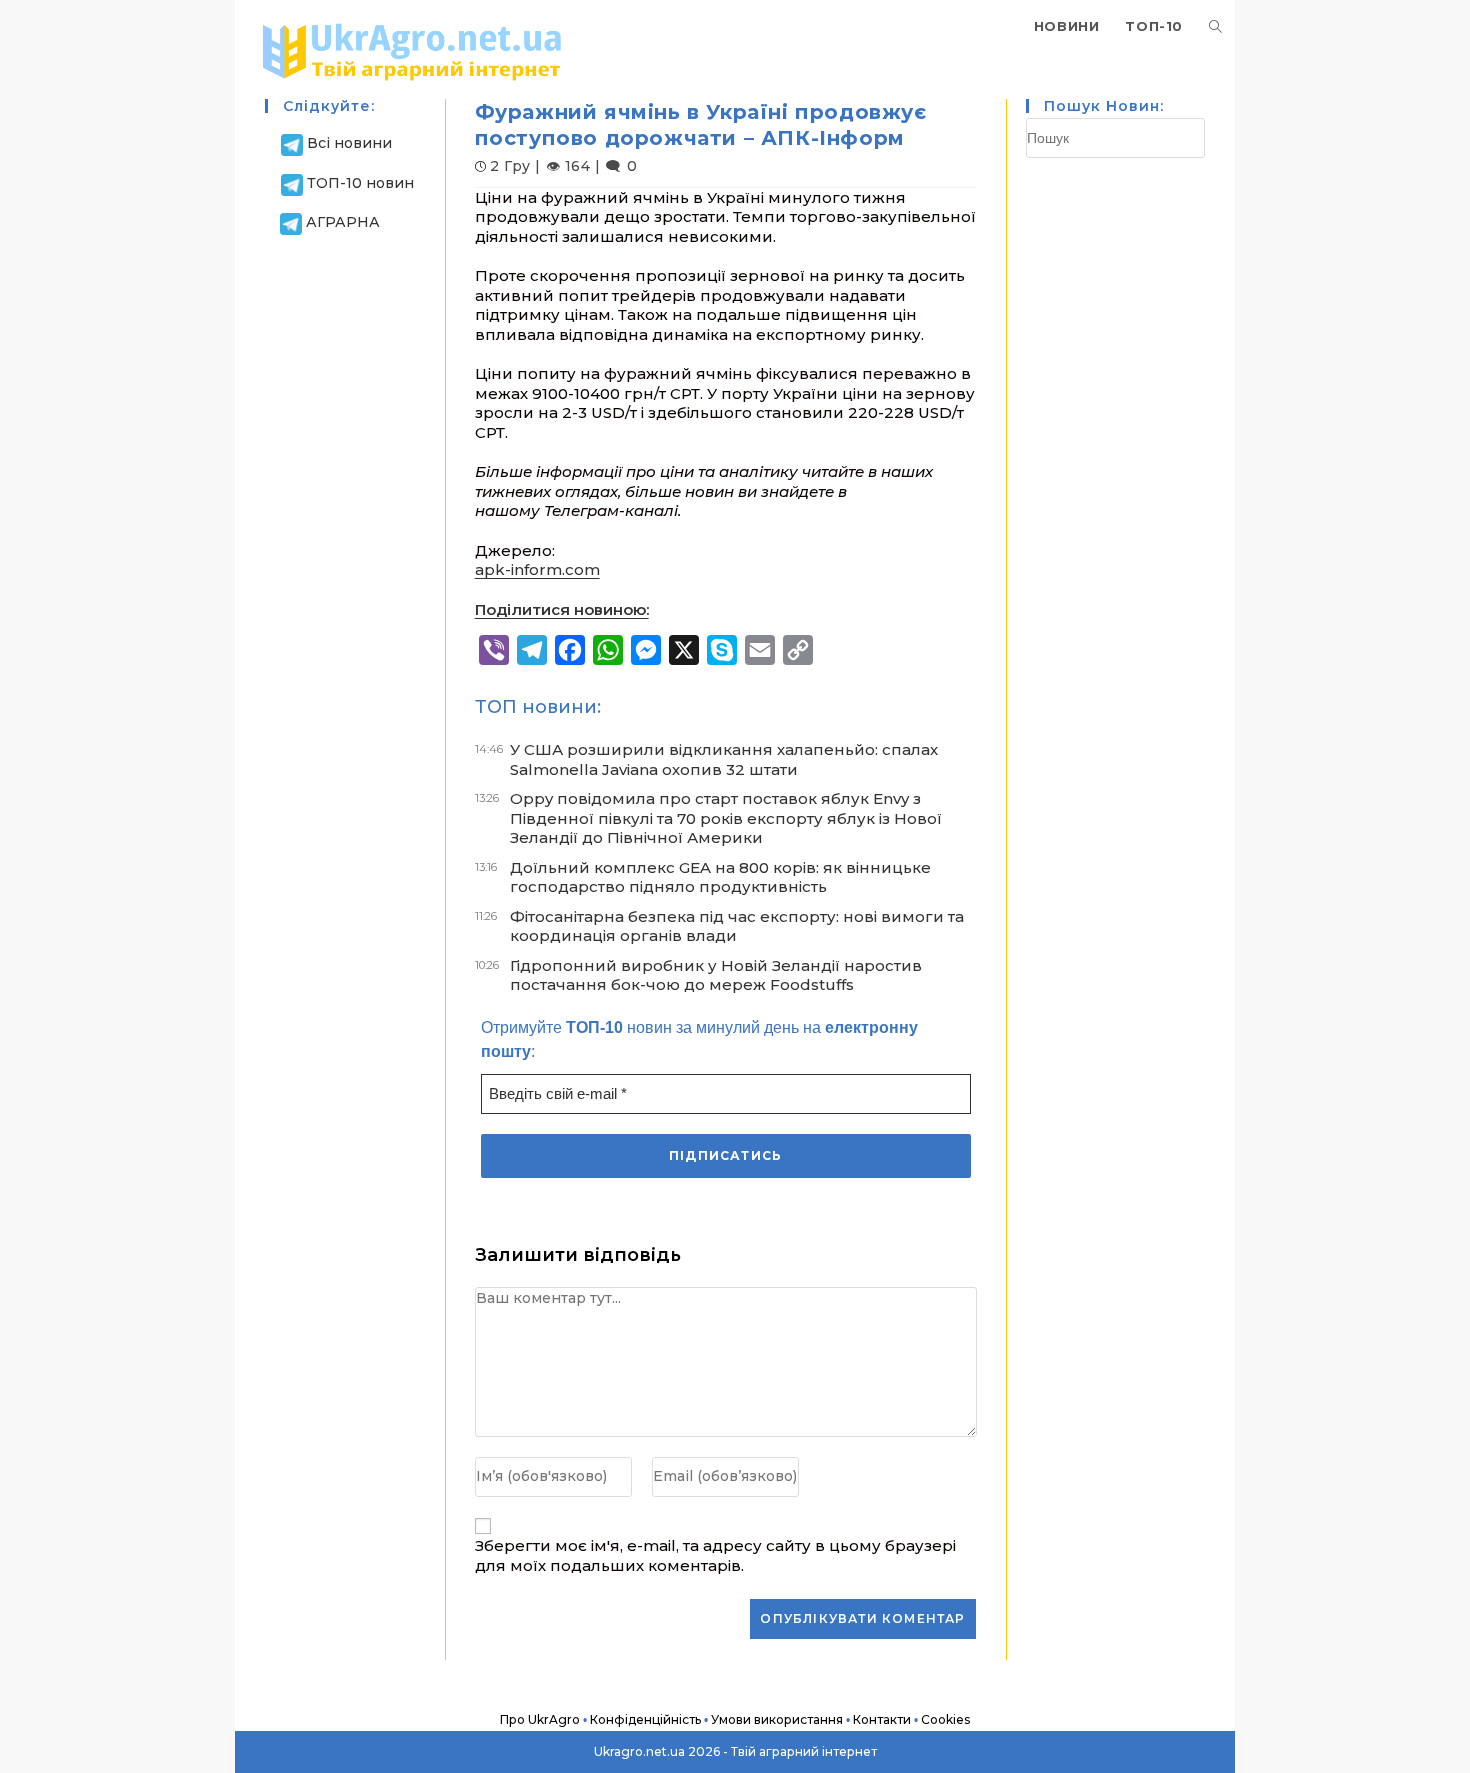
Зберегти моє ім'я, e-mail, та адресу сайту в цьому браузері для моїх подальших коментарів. (715, 1555)
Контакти (882, 1719)
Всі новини (349, 143)
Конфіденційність (645, 1719)
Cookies (945, 1719)
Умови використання (777, 1719)
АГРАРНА (343, 222)
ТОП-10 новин (360, 183)
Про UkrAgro (540, 1719)
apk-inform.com (537, 569)
